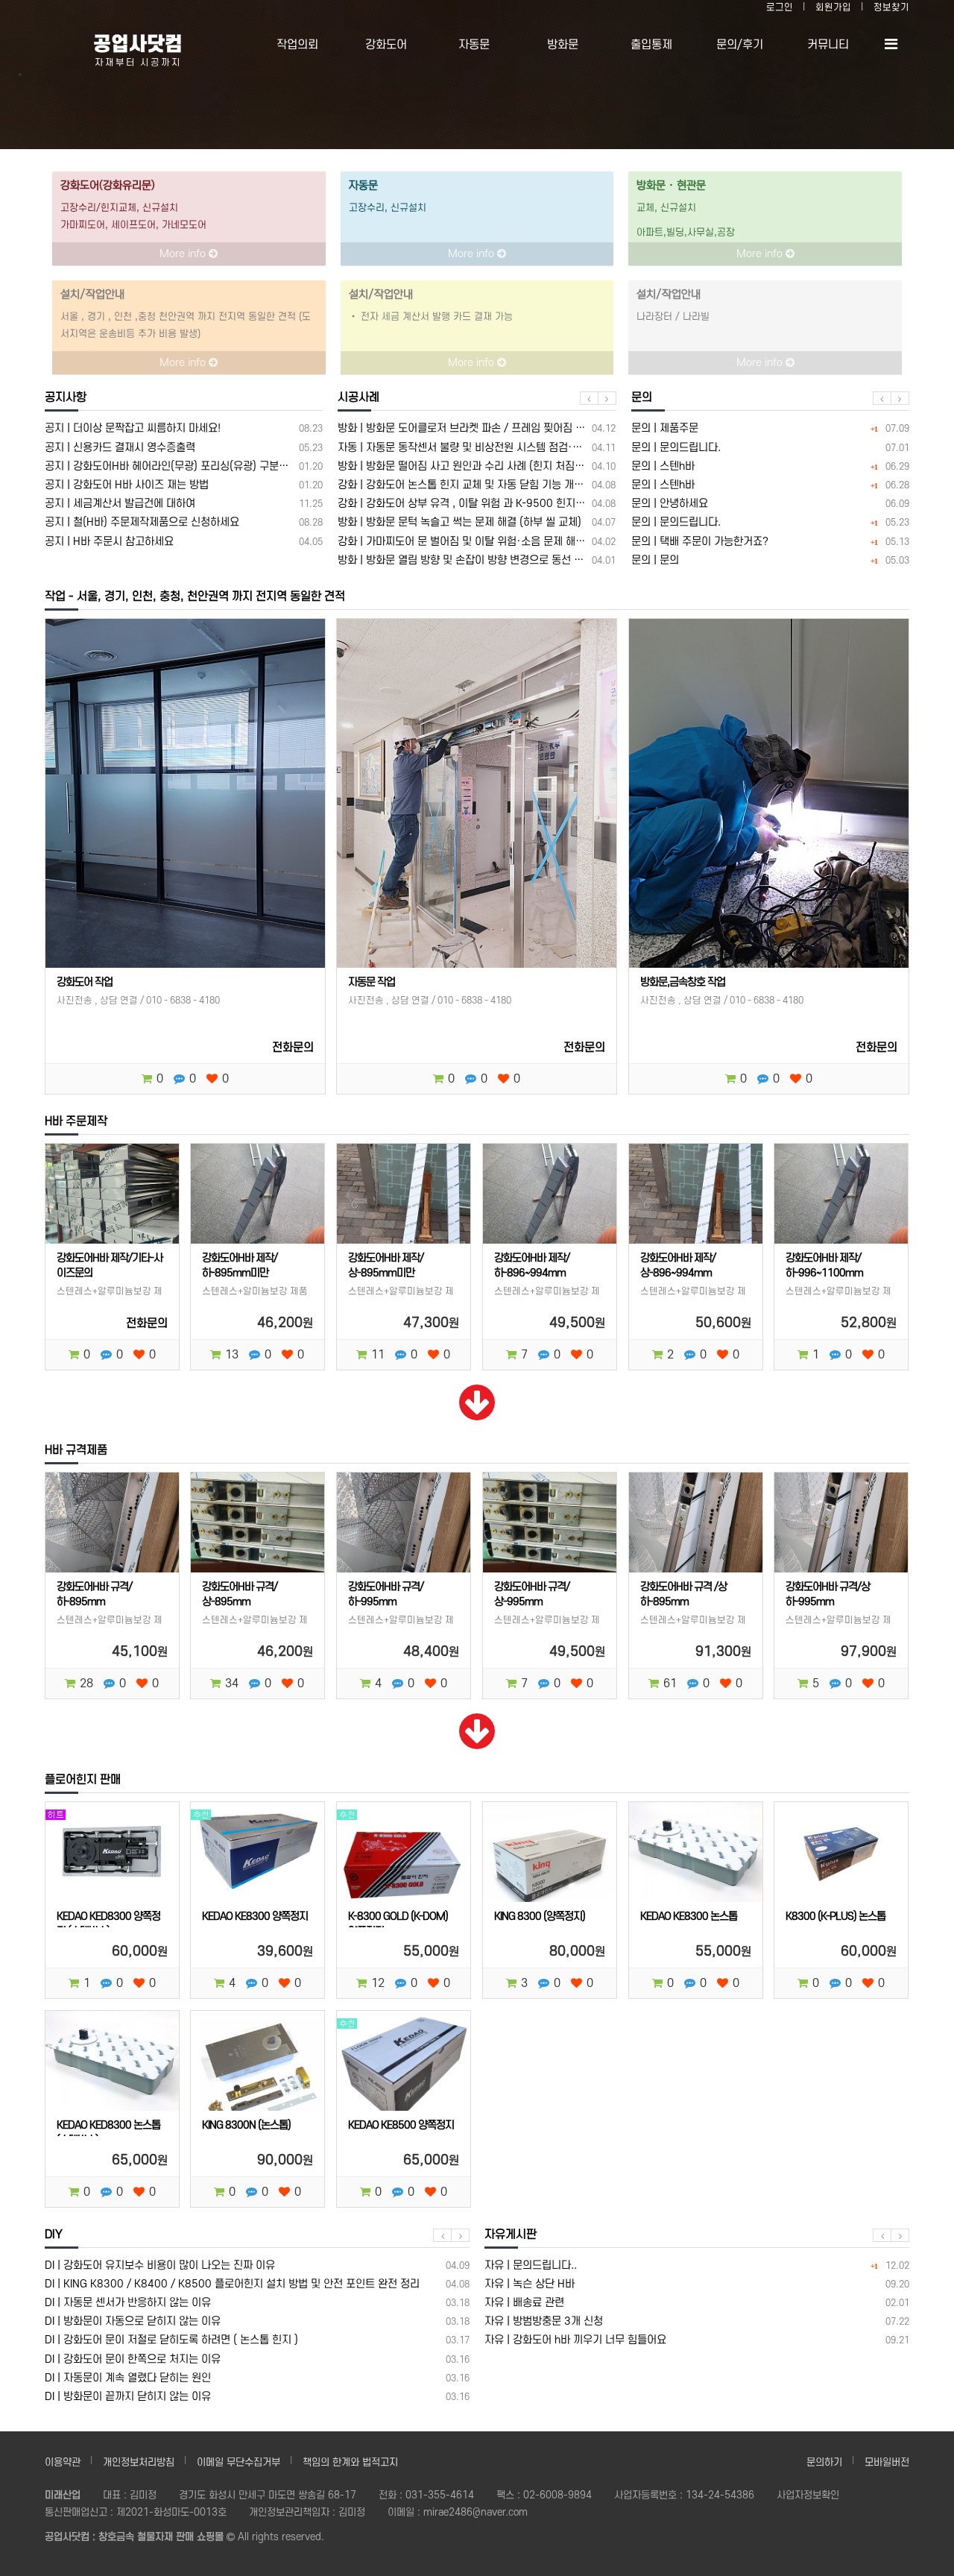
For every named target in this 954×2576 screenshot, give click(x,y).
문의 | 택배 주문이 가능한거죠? (770, 542)
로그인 (780, 7)
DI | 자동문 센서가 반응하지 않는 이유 (257, 2303)
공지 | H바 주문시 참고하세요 (184, 542)
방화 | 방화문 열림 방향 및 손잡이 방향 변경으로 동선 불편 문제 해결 (477, 560)
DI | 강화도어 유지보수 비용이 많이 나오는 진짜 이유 (257, 2265)
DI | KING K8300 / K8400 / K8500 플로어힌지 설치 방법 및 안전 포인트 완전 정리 (257, 2284)
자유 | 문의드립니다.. (697, 2265)
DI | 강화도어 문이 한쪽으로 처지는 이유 (257, 2359)
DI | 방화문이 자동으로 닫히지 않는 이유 (257, 2321)
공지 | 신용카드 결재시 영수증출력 (184, 448)
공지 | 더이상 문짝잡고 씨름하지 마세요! (184, 428)
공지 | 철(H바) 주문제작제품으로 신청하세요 (184, 522)
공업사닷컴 (138, 44)
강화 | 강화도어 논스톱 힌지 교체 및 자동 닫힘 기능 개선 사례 (477, 485)
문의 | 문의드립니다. (770, 448)
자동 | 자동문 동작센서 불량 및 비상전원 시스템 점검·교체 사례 (477, 448)
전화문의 (293, 1048)
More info (184, 254)
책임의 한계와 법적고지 (350, 2462)
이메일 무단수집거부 (238, 2462)
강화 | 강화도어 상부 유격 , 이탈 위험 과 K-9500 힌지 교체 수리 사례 (477, 504)
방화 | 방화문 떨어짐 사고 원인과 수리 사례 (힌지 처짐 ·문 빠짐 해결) (477, 466)
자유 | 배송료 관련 (697, 2303)
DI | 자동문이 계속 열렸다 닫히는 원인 (257, 2378)
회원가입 (833, 7)
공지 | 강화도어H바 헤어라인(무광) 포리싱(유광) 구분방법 (184, 466)
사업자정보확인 (808, 2495)
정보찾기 (891, 7)
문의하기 (824, 2462)
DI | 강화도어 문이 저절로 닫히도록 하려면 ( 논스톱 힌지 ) (257, 2340)
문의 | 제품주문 (770, 428)
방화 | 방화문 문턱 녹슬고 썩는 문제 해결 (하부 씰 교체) (477, 522)
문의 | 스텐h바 (770, 466)
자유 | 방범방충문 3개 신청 (697, 2321)
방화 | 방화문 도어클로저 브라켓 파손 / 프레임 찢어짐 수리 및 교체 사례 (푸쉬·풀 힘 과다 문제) (477, 428)
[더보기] (477, 1414)
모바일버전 (887, 2462)
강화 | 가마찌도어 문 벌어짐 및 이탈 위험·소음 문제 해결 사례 (477, 542)
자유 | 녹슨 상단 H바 (697, 2284)
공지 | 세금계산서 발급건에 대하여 (184, 504)
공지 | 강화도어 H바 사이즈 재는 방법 (184, 485)
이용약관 (63, 2462)
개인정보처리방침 (139, 2462)
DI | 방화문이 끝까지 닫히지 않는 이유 (257, 2397)
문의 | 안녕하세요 (770, 504)
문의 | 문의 (770, 560)
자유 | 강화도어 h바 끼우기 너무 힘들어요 (697, 2340)
